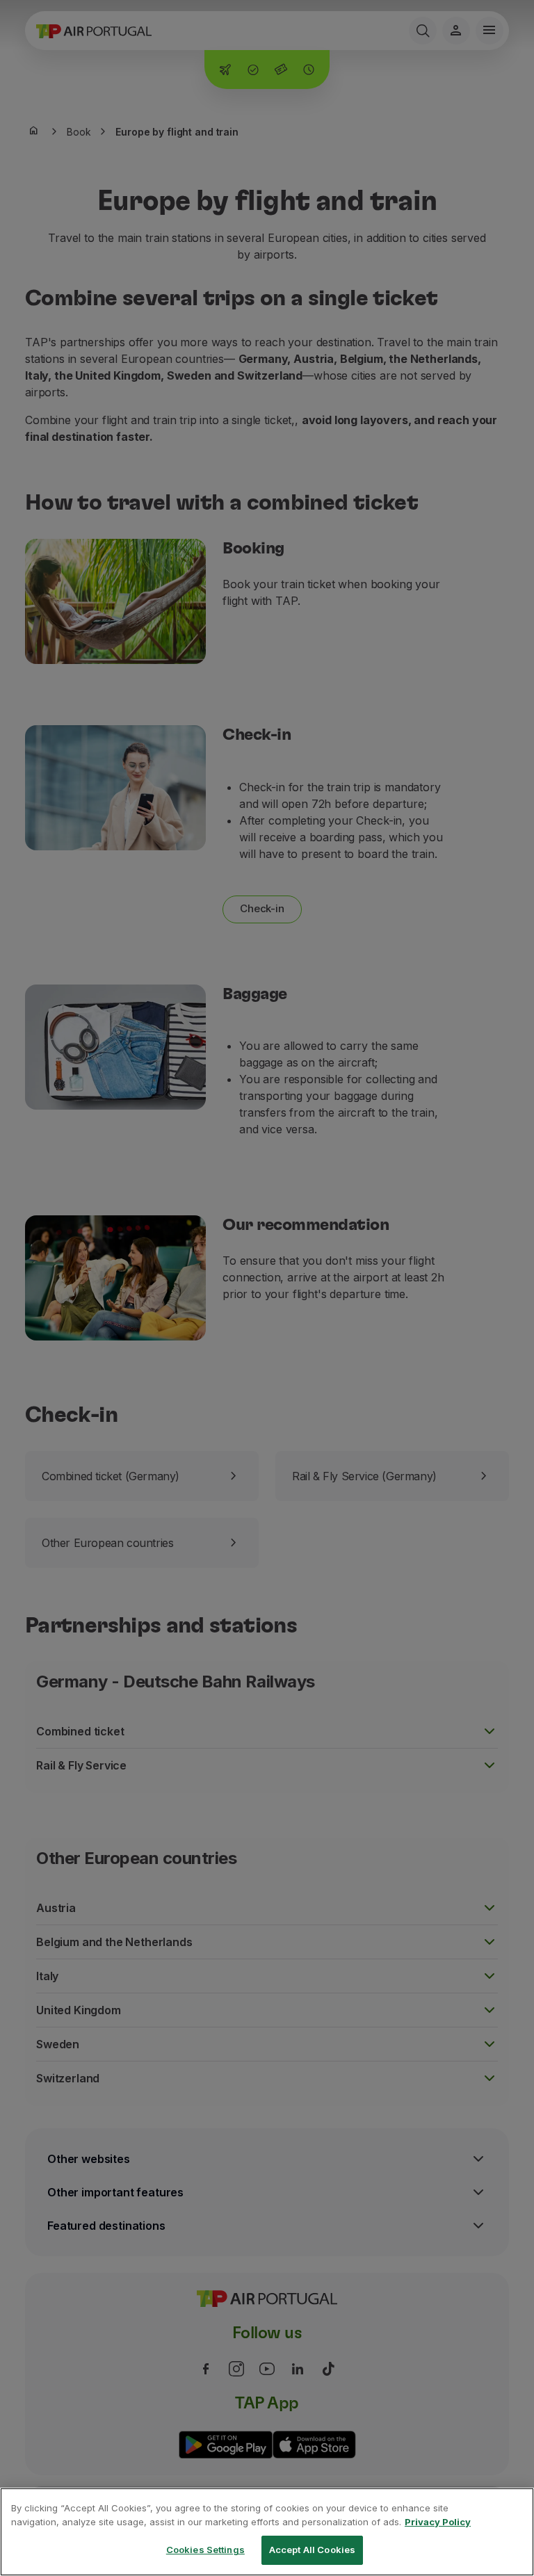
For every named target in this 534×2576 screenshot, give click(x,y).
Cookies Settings (205, 2550)
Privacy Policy (438, 2522)
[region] (267, 2532)
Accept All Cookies (312, 2550)
